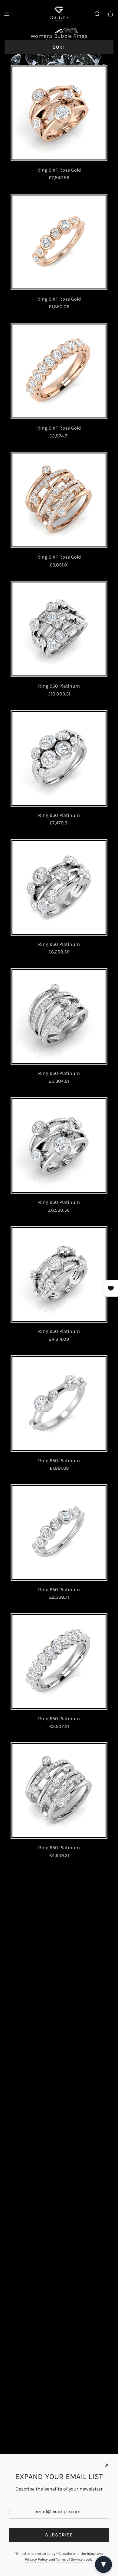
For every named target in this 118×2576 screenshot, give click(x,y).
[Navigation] (7, 14)
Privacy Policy (36, 2559)
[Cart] (110, 14)
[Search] (97, 14)
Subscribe (59, 2535)
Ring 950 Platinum (59, 686)
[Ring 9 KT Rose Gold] (59, 113)
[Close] (107, 2465)
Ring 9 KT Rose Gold (59, 170)
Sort (59, 47)
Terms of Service (69, 2559)
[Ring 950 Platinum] (59, 629)
